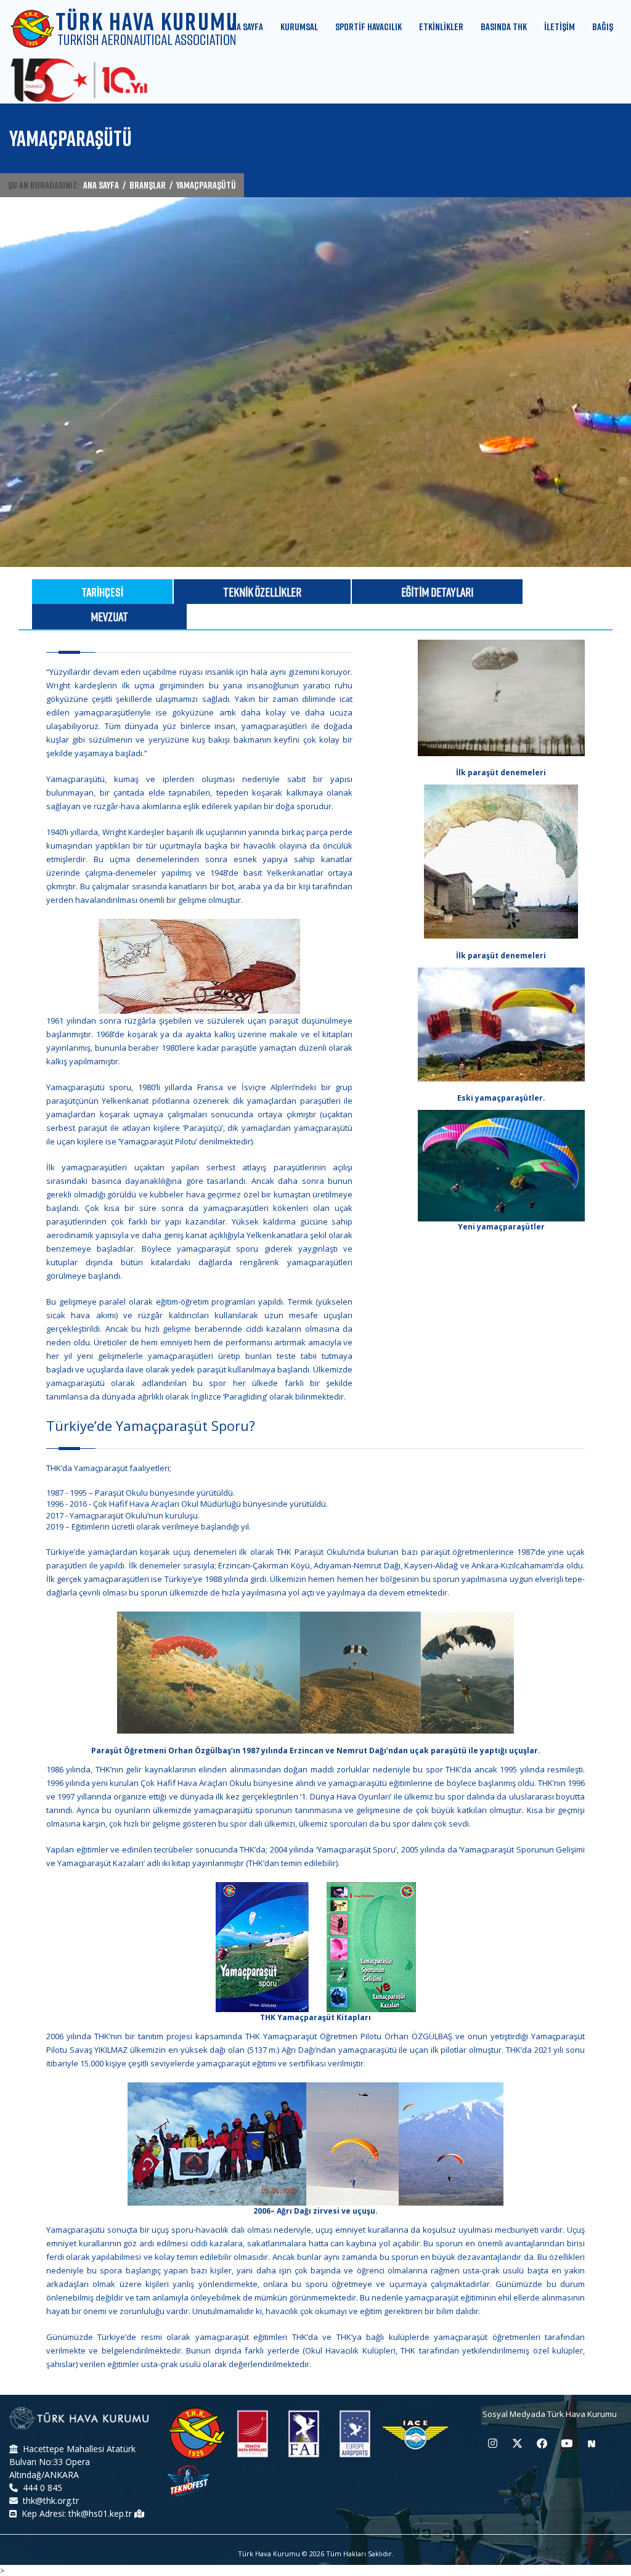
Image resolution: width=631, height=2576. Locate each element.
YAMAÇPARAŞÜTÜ (206, 185)
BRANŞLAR (148, 185)
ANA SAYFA (101, 185)
